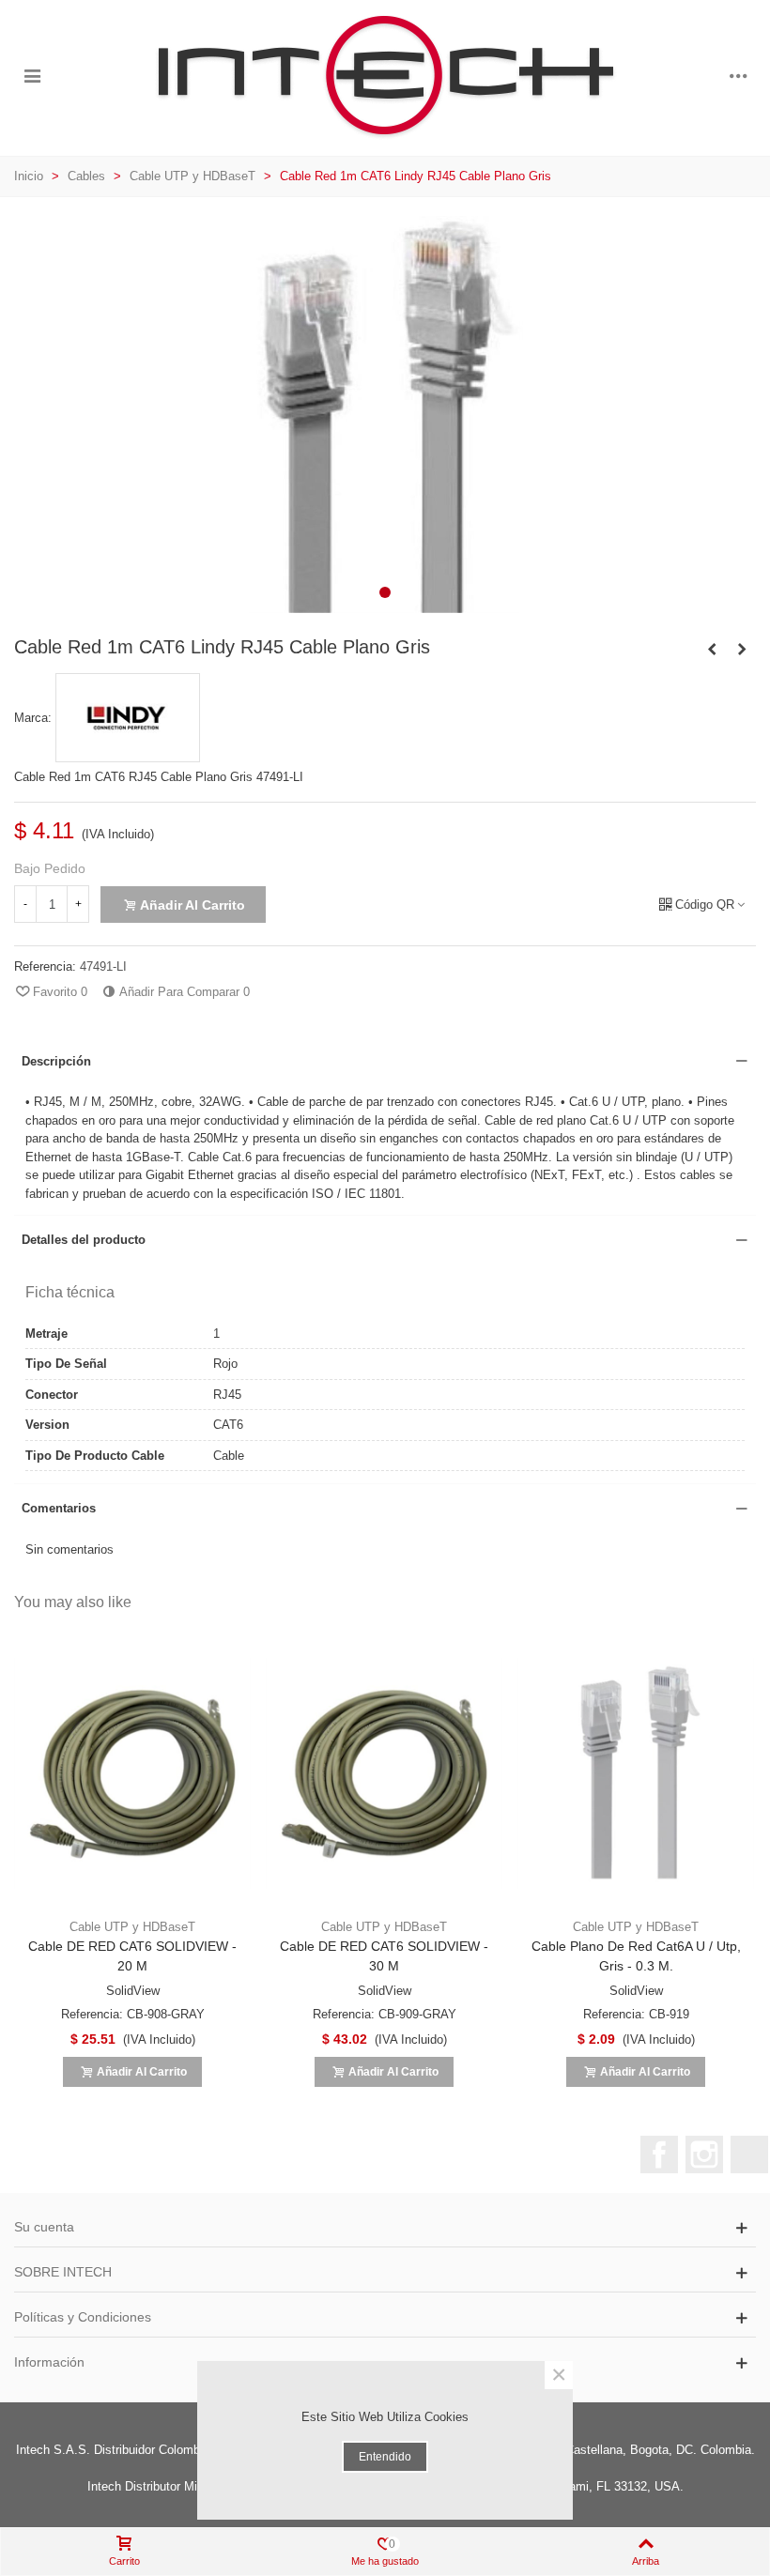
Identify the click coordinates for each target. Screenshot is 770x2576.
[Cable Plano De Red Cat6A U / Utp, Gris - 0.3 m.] (636, 1773)
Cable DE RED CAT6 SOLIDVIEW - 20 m (132, 1956)
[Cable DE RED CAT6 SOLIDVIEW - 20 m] (132, 1773)
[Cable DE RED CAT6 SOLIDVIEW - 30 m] (384, 1773)
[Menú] (32, 76)
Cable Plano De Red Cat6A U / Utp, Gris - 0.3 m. (636, 1956)
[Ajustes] (738, 76)
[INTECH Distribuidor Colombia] (385, 76)
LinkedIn (749, 2154)
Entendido (385, 2457)
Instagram (704, 2154)
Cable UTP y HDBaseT (132, 1927)
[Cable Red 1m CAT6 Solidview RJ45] (742, 650)
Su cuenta (44, 2227)
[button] (385, 592)
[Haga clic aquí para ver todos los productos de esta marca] (128, 718)
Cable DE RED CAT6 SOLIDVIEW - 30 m (384, 1956)
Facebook (659, 2154)
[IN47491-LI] (385, 603)
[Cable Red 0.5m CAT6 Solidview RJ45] (712, 650)
